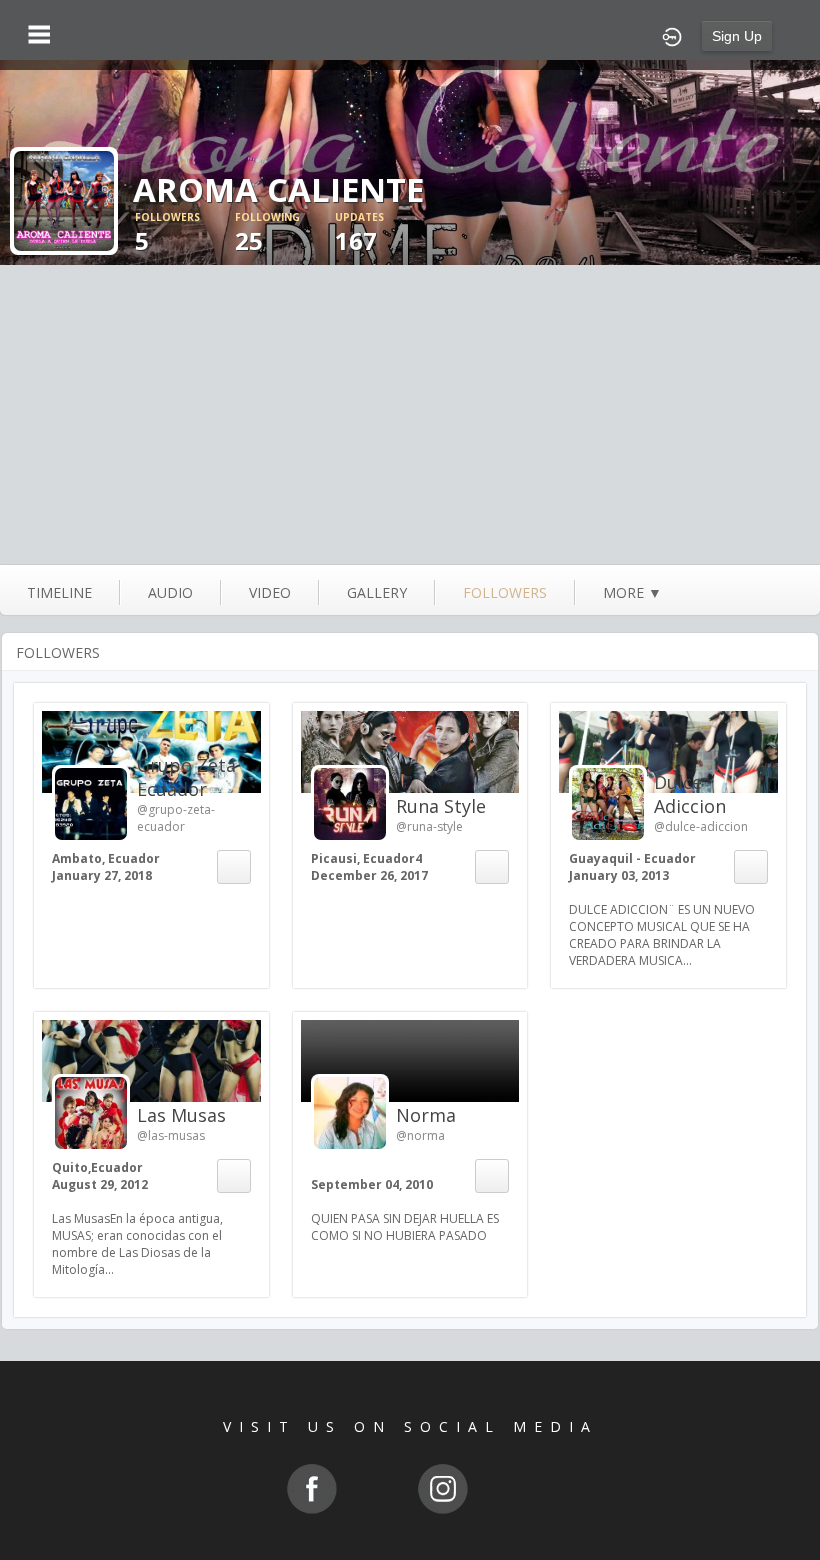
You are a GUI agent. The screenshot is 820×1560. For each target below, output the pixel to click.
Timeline (59, 592)
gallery (377, 592)
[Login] (672, 35)
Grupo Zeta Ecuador (186, 777)
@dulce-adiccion (701, 826)
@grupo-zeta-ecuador (176, 818)
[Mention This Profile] (232, 867)
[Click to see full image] (64, 199)
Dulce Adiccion (690, 794)
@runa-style (429, 826)
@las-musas (171, 1135)
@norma (420, 1135)
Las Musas (181, 1115)
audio (170, 592)
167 (359, 233)
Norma (426, 1115)
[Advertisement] (410, 415)
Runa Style (441, 806)
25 (267, 233)
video (270, 592)
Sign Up (737, 36)
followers (505, 592)
